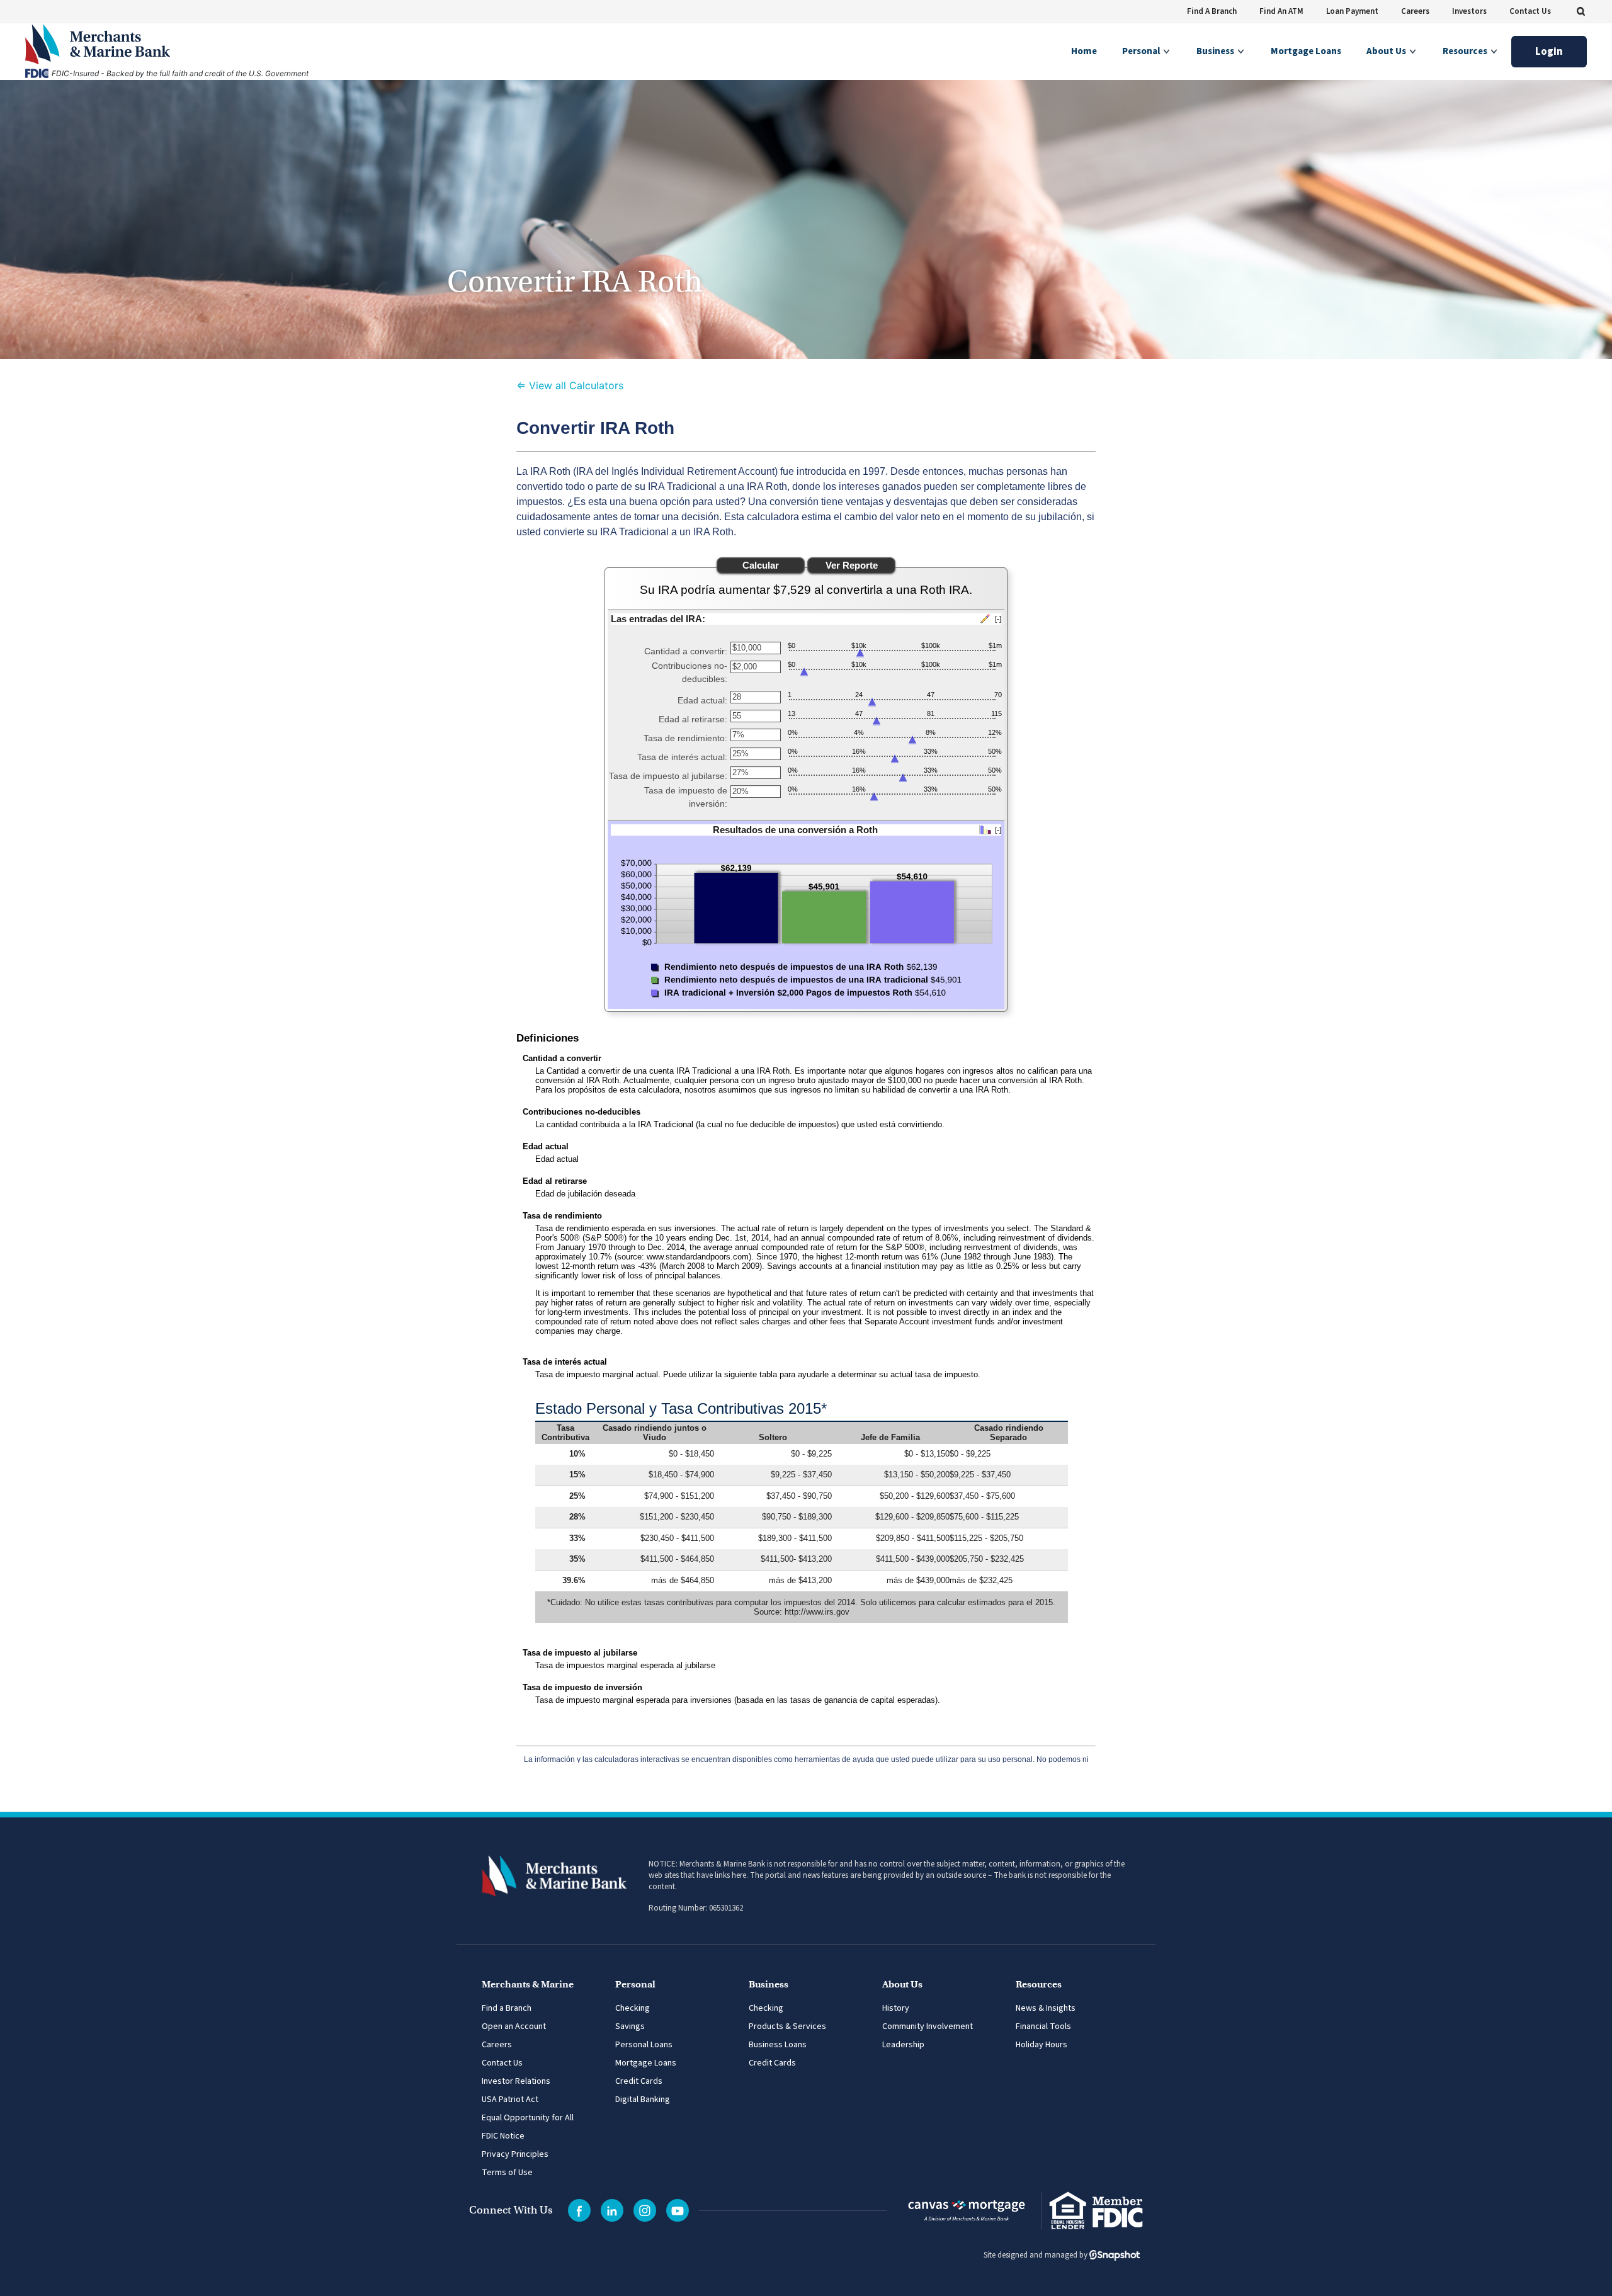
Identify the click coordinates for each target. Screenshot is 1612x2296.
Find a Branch (507, 2008)
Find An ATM (1281, 11)
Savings (630, 2026)
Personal (1142, 51)
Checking (633, 2008)
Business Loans (778, 2045)
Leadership (903, 2045)
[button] (1581, 11)
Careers (1415, 11)
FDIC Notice (503, 2136)
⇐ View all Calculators (570, 385)
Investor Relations (516, 2081)
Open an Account (514, 2026)
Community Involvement (928, 2026)
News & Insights (1046, 2008)
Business (1216, 51)
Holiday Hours (1042, 2045)
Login (1549, 52)
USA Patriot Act (510, 2100)
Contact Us (1530, 11)
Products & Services (787, 2026)
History (896, 2008)
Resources (1466, 51)
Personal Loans (644, 2045)
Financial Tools (1043, 2026)
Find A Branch (1212, 11)
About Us (1387, 51)
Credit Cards (639, 2081)
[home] (213, 44)
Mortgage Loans (1306, 51)
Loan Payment (1352, 11)
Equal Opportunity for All (528, 2118)
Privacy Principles (515, 2154)
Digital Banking (643, 2100)
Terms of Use (507, 2173)
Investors (1469, 11)
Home (1084, 51)
